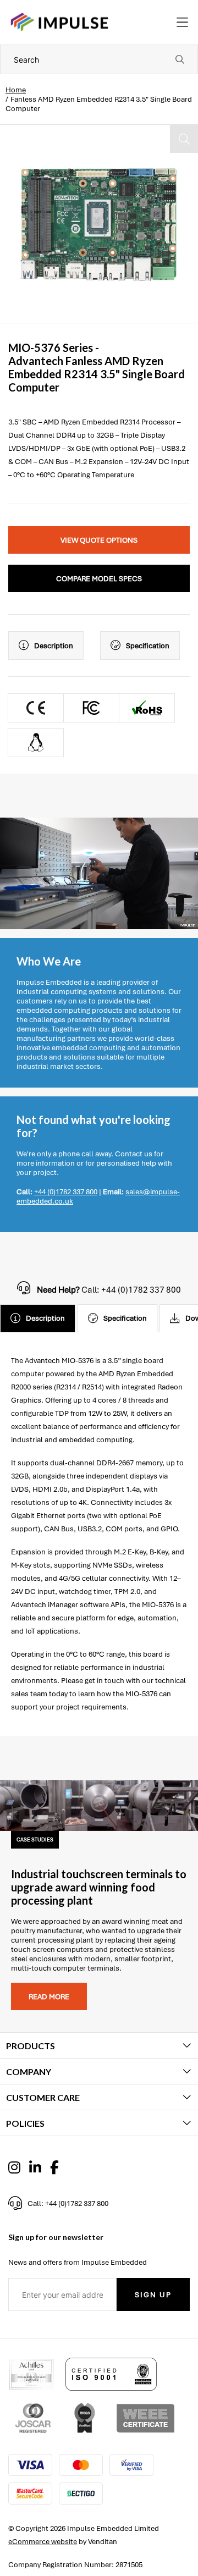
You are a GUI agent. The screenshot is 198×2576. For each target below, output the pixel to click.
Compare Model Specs (99, 579)
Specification (148, 646)
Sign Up (153, 2295)
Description (54, 646)
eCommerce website (43, 2542)
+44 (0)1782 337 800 (66, 1192)
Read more (49, 1997)
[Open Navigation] (182, 23)
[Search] (180, 59)
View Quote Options (99, 540)
